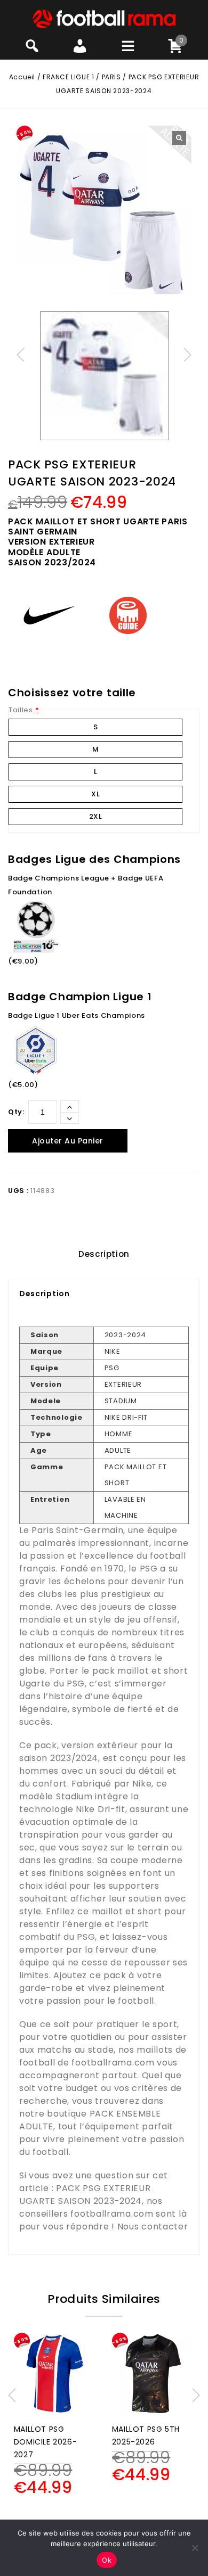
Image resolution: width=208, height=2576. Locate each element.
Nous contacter (153, 2227)
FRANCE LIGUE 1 (68, 77)
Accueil (22, 77)
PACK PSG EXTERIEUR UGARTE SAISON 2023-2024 (85, 2195)
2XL (96, 816)
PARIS (111, 77)
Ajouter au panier (68, 1141)
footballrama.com (113, 2063)
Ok (107, 2560)
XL (95, 794)
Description (104, 1254)
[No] (195, 2548)
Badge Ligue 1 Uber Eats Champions (77, 1015)
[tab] (104, 1254)
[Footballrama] (104, 18)
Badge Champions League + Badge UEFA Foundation (86, 885)
